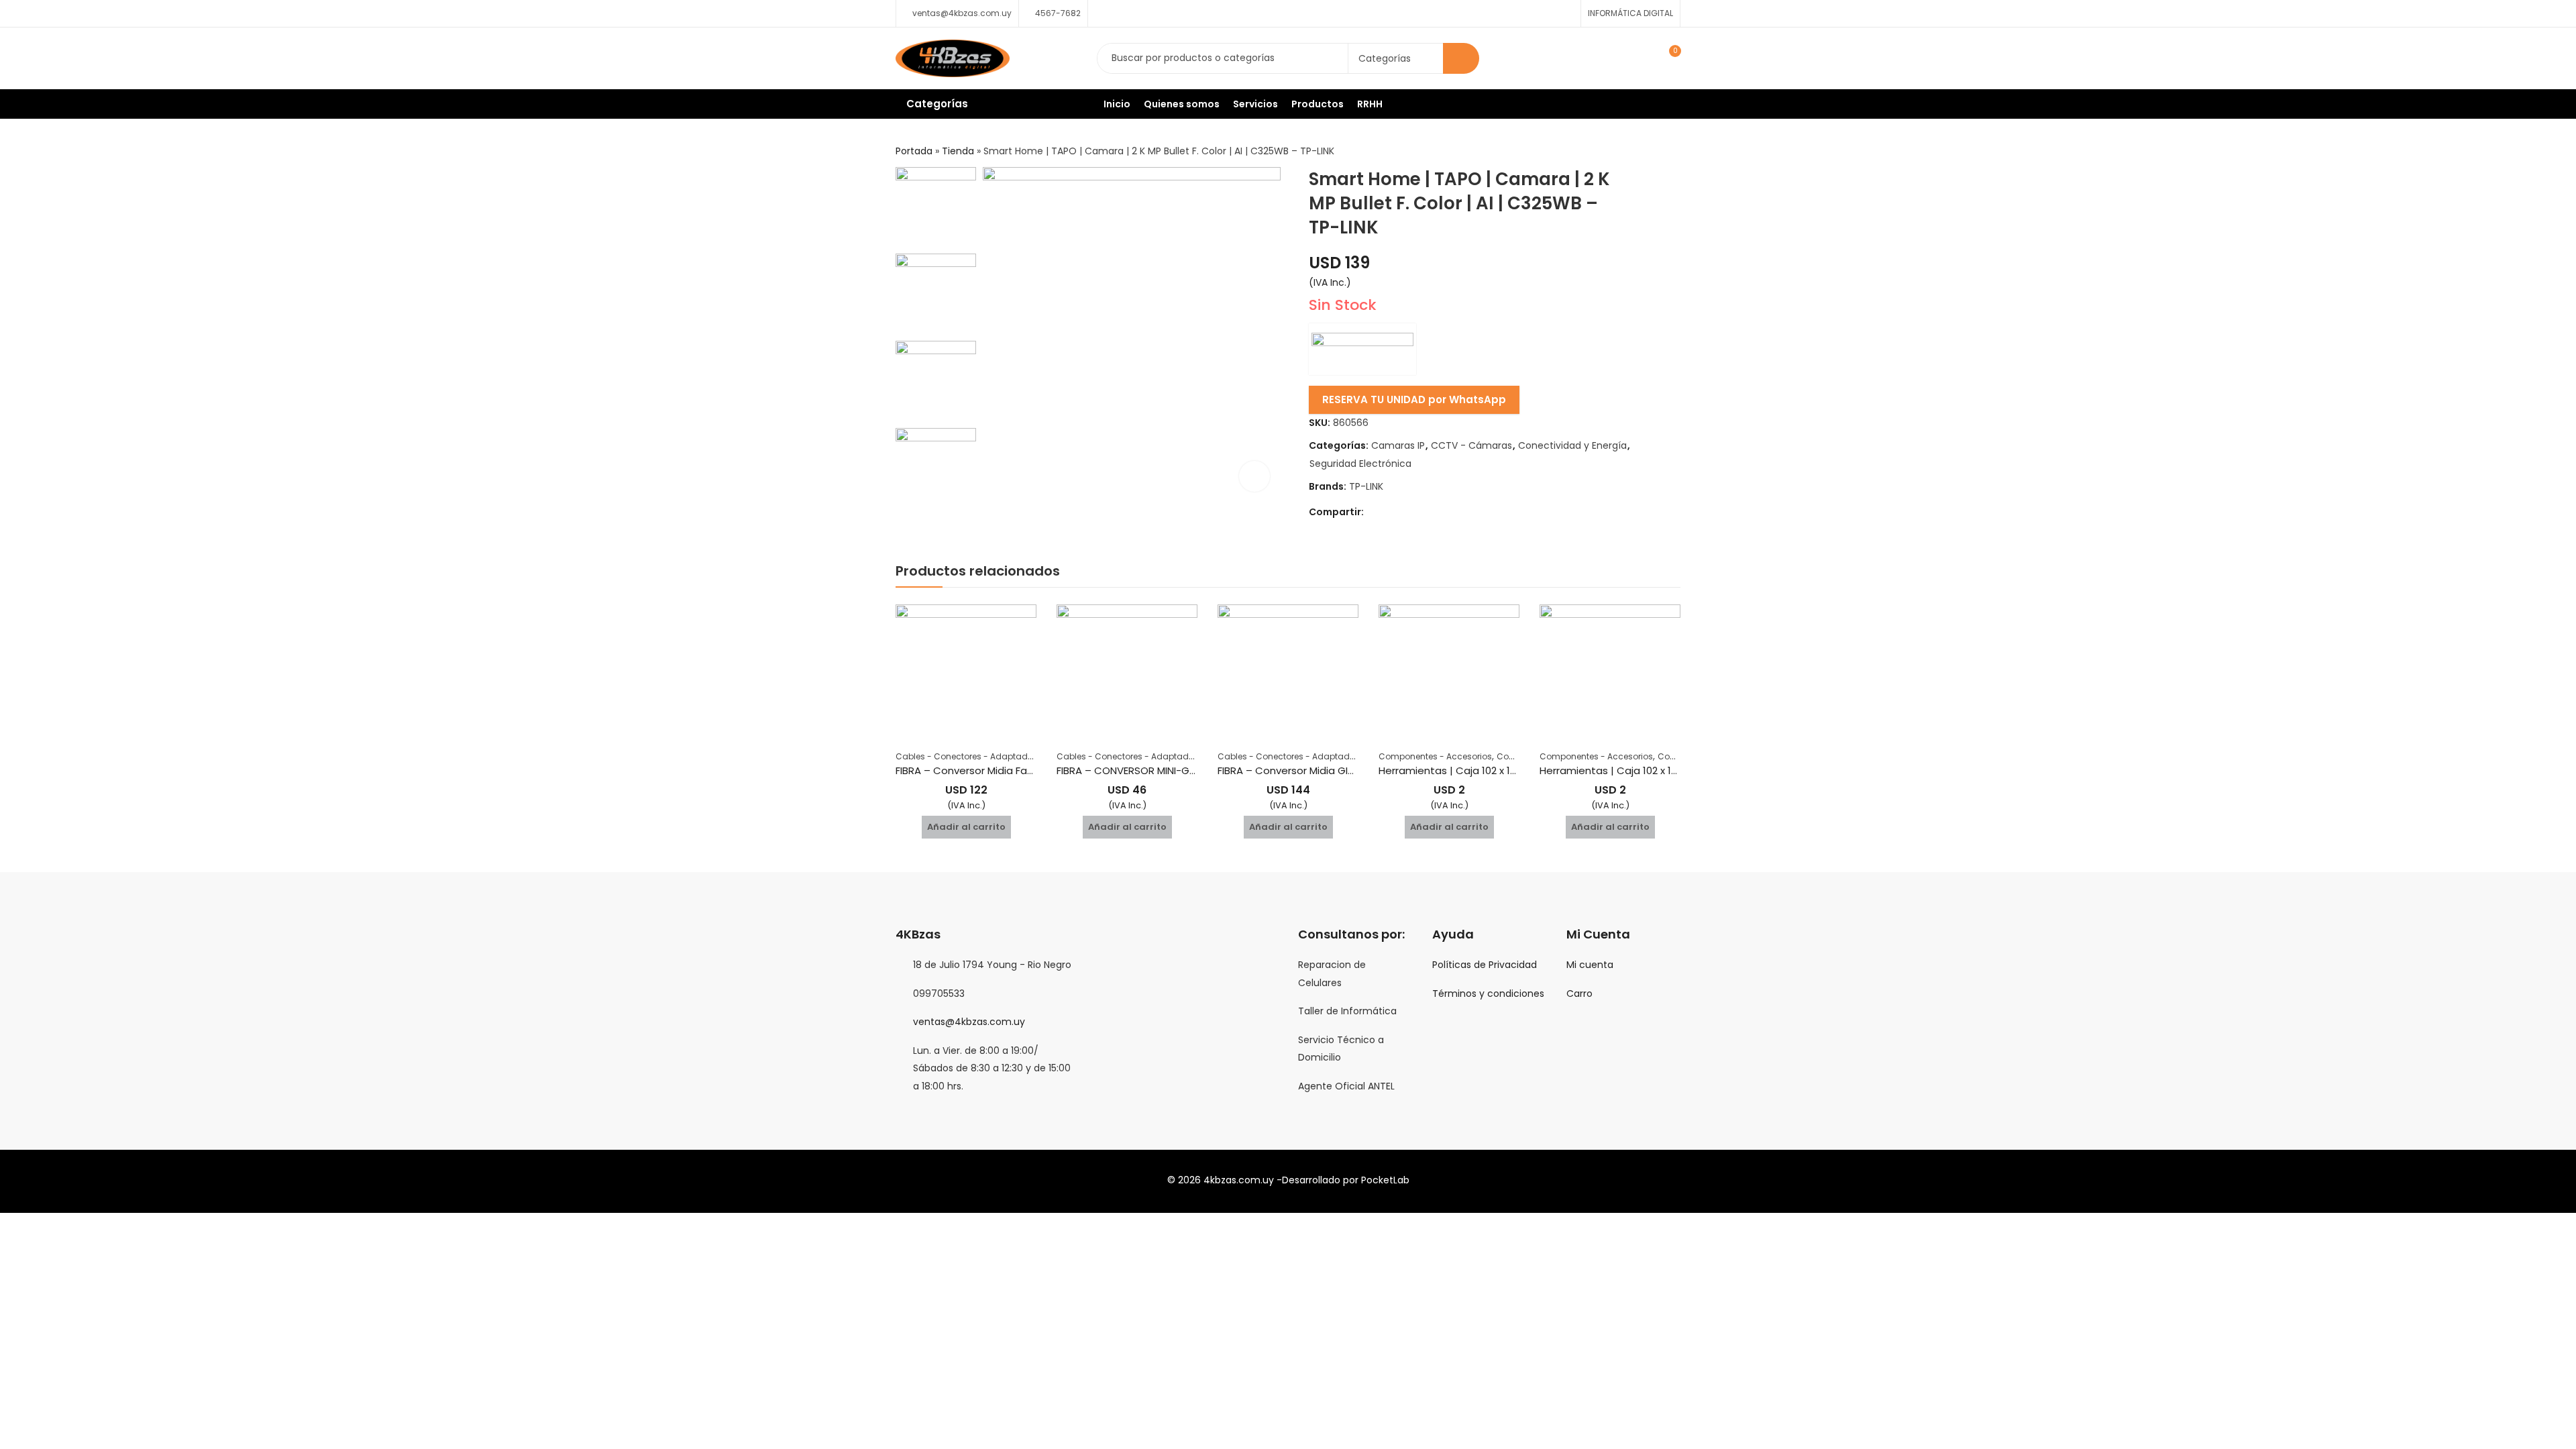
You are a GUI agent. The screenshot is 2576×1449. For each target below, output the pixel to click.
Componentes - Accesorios (1435, 756)
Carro (1579, 994)
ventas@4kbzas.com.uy (969, 1022)
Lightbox (1254, 476)
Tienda (958, 151)
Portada (914, 151)
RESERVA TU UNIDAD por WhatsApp (1414, 399)
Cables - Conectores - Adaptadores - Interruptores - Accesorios (1027, 756)
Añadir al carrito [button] (966, 827)
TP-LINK (1366, 486)
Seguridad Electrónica (1360, 464)
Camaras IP (1398, 445)
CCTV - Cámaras (1471, 445)
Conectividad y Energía (1572, 445)
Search (1461, 58)
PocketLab (1385, 1180)
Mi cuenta (1590, 965)
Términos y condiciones (1488, 994)
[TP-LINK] (1362, 349)
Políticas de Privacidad (1485, 965)
